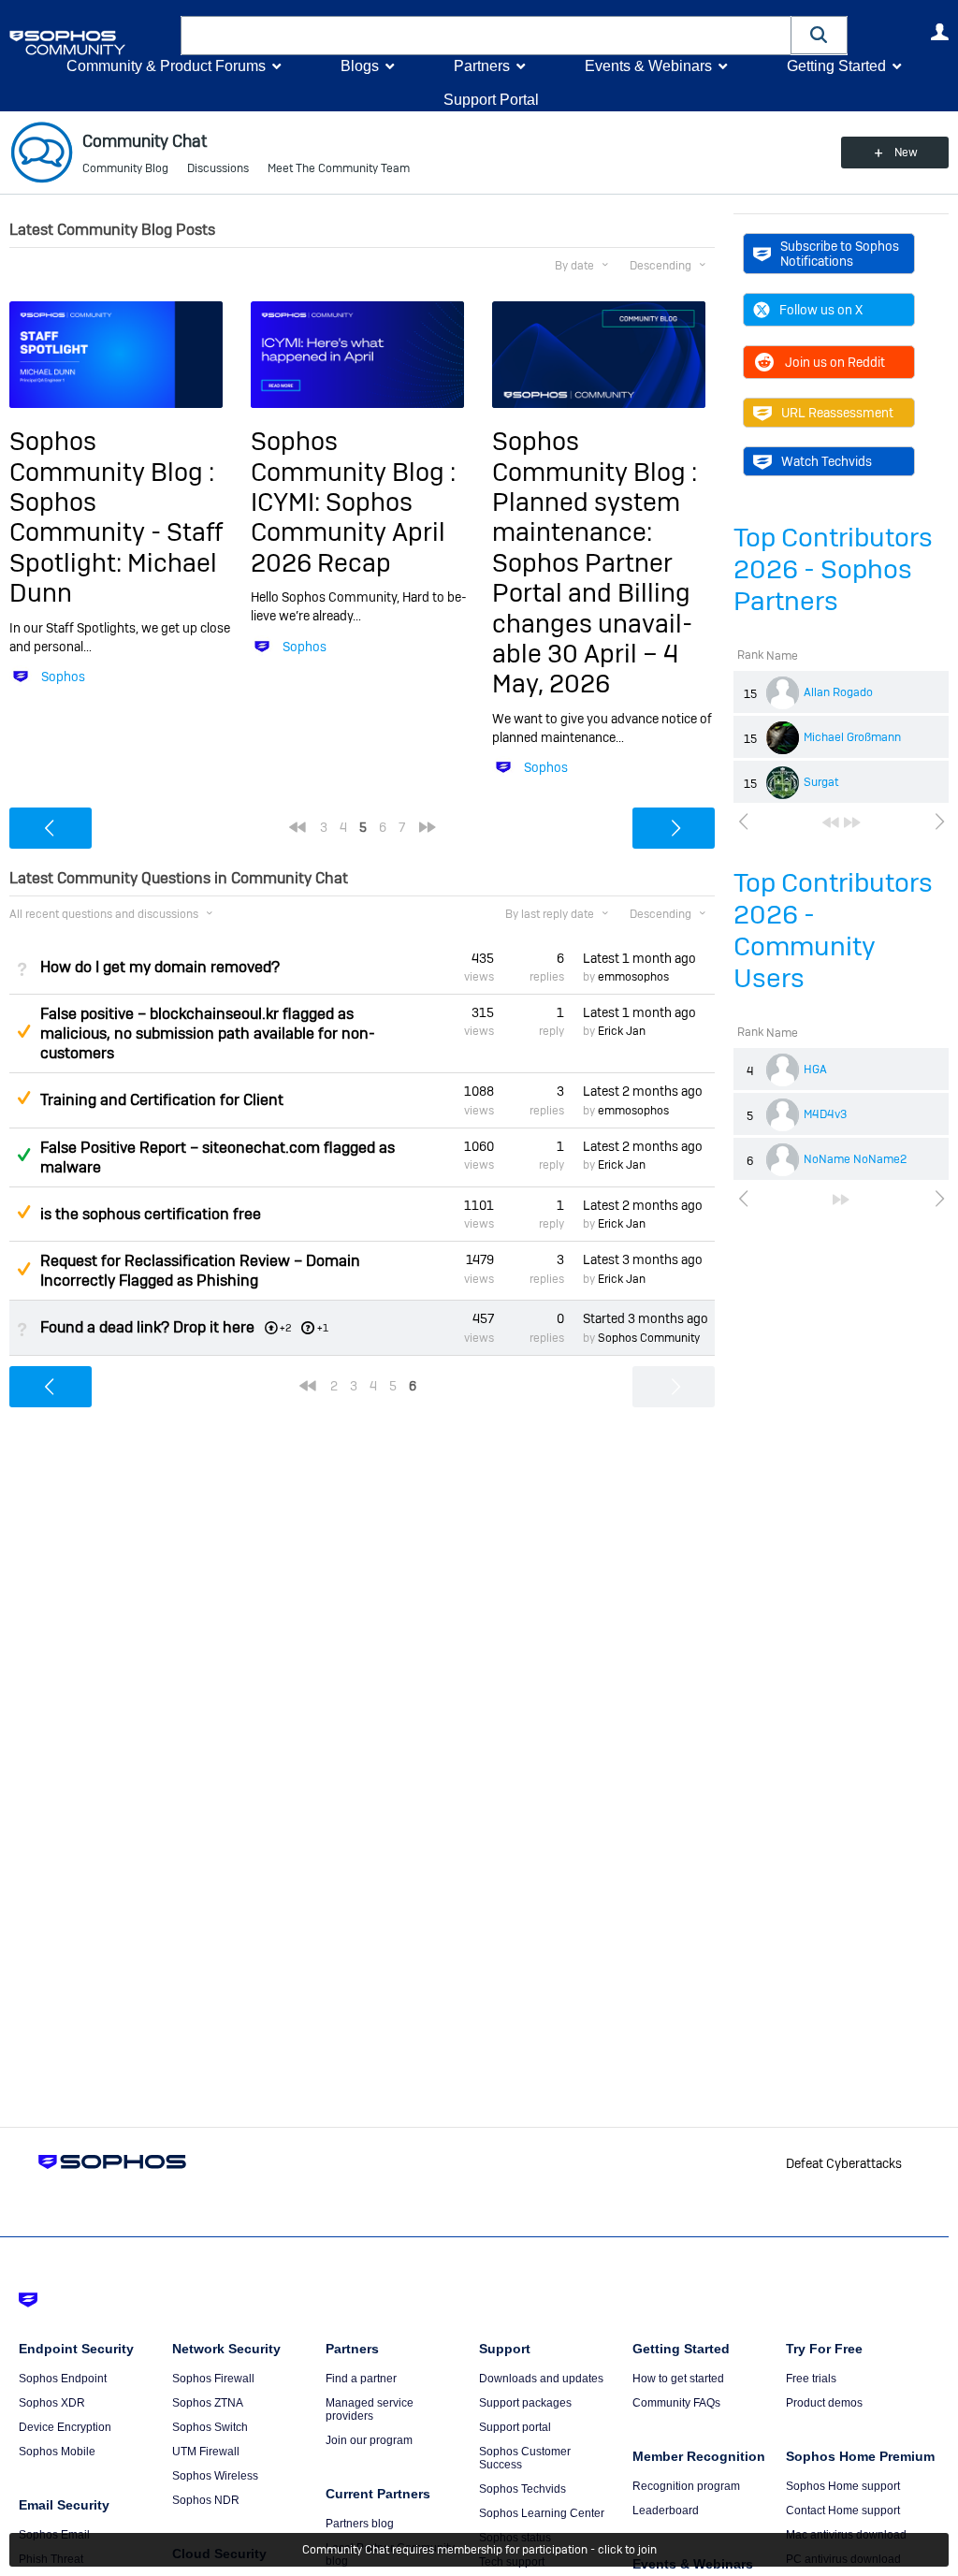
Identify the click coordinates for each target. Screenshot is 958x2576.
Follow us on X (821, 310)
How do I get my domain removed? (160, 967)
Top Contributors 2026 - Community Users (833, 931)
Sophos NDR (206, 2500)
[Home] (91, 43)
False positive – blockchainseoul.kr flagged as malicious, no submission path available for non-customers (208, 1033)
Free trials (811, 2379)
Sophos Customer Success (525, 2458)
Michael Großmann (852, 737)
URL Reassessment (837, 413)
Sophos (63, 677)
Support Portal (491, 100)
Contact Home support (843, 2511)
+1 (323, 1328)
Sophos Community (649, 1338)
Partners (482, 66)
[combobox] (486, 36)
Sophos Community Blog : (112, 456)
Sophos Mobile (57, 2452)
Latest (639, 958)
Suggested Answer (23, 1031)
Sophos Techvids (523, 2489)
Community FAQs (676, 2403)
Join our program (369, 2440)
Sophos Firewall (213, 2379)
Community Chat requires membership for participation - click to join (479, 2550)
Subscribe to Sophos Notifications (840, 254)
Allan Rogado (838, 692)
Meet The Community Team (339, 168)
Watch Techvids (827, 461)
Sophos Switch (210, 2427)
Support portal (515, 2427)
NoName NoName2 (855, 1159)
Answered (23, 1155)
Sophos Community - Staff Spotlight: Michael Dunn (116, 547)
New (906, 153)
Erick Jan (622, 1031)
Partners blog (360, 2524)
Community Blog (125, 168)
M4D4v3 (825, 1114)
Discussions (218, 168)
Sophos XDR (52, 2403)
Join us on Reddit (835, 362)
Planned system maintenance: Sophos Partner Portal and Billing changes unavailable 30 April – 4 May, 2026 (592, 593)
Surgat (821, 782)
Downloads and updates (541, 2379)
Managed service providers (370, 2409)
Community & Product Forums (166, 66)
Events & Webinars (648, 66)
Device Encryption (65, 2427)
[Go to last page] (852, 822)
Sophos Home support (843, 2486)
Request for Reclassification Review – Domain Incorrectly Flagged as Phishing (200, 1271)
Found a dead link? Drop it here (147, 1327)
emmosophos (633, 977)
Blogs (360, 66)
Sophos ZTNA (208, 2403)
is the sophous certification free (151, 1214)
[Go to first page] (831, 822)
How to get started (678, 2379)
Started (646, 1318)
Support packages (525, 2403)
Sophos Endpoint (63, 2379)
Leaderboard (666, 2511)
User (939, 32)
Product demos (824, 2403)
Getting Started (836, 66)
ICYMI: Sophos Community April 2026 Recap (348, 532)
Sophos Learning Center (542, 2513)
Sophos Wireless (215, 2476)
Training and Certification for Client (162, 1100)
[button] (820, 35)
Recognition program (686, 2486)
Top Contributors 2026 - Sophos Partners (833, 569)
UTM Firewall (206, 2452)
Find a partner (361, 2379)
